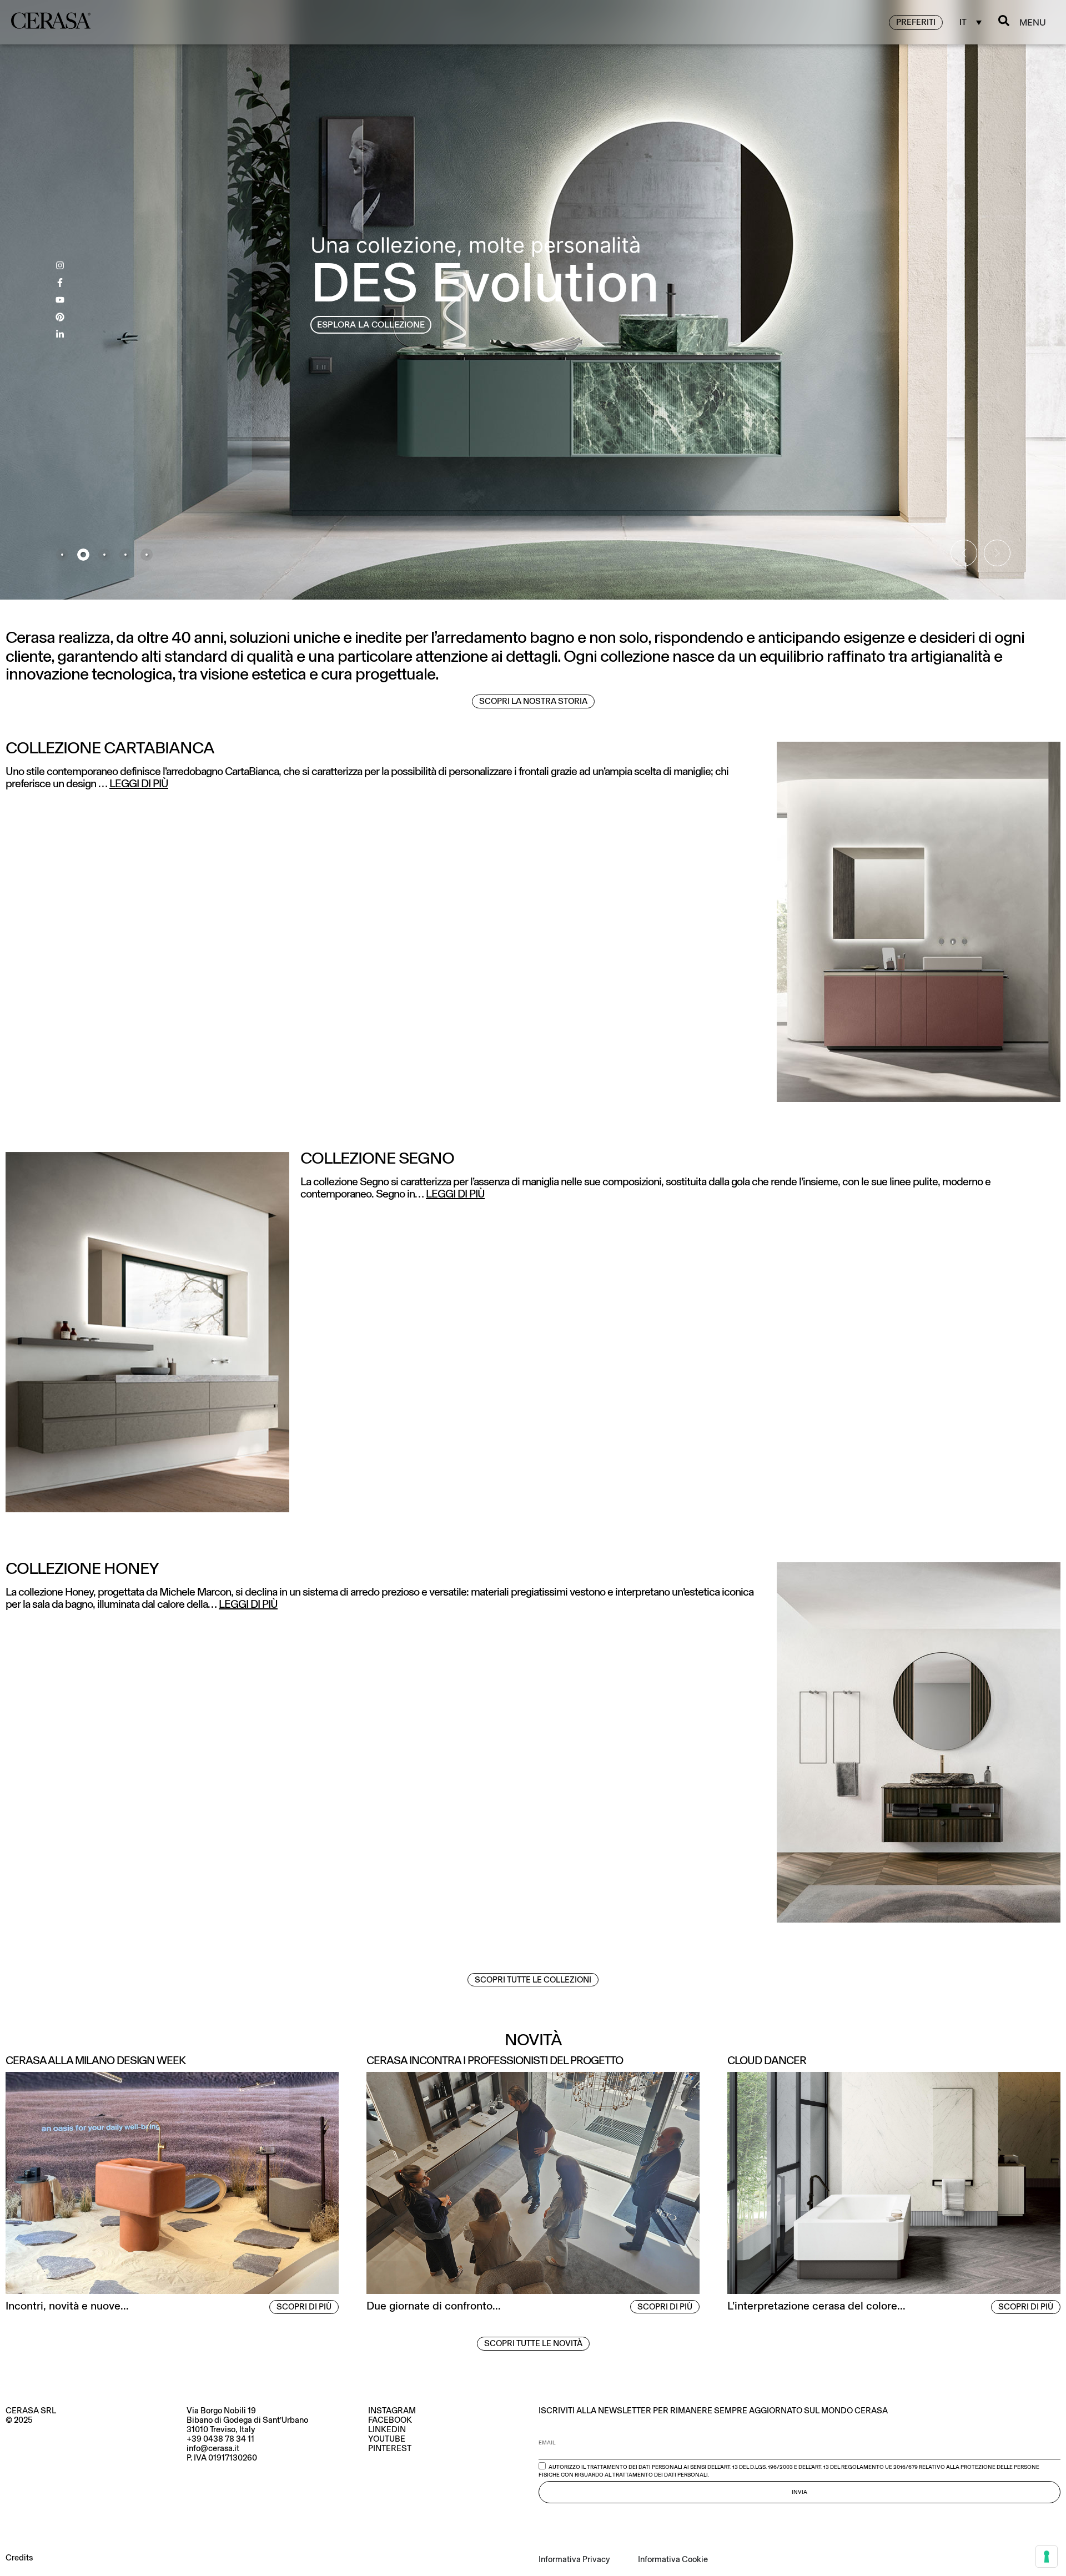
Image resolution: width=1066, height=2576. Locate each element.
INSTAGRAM (392, 2411)
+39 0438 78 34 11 (220, 2439)
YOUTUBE (387, 2439)
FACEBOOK (390, 2420)
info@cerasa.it (213, 2448)
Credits (19, 2558)
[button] (964, 553)
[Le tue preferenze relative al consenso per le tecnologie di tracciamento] (1047, 2557)
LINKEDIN (387, 2429)
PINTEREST (390, 2448)
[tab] (62, 555)
